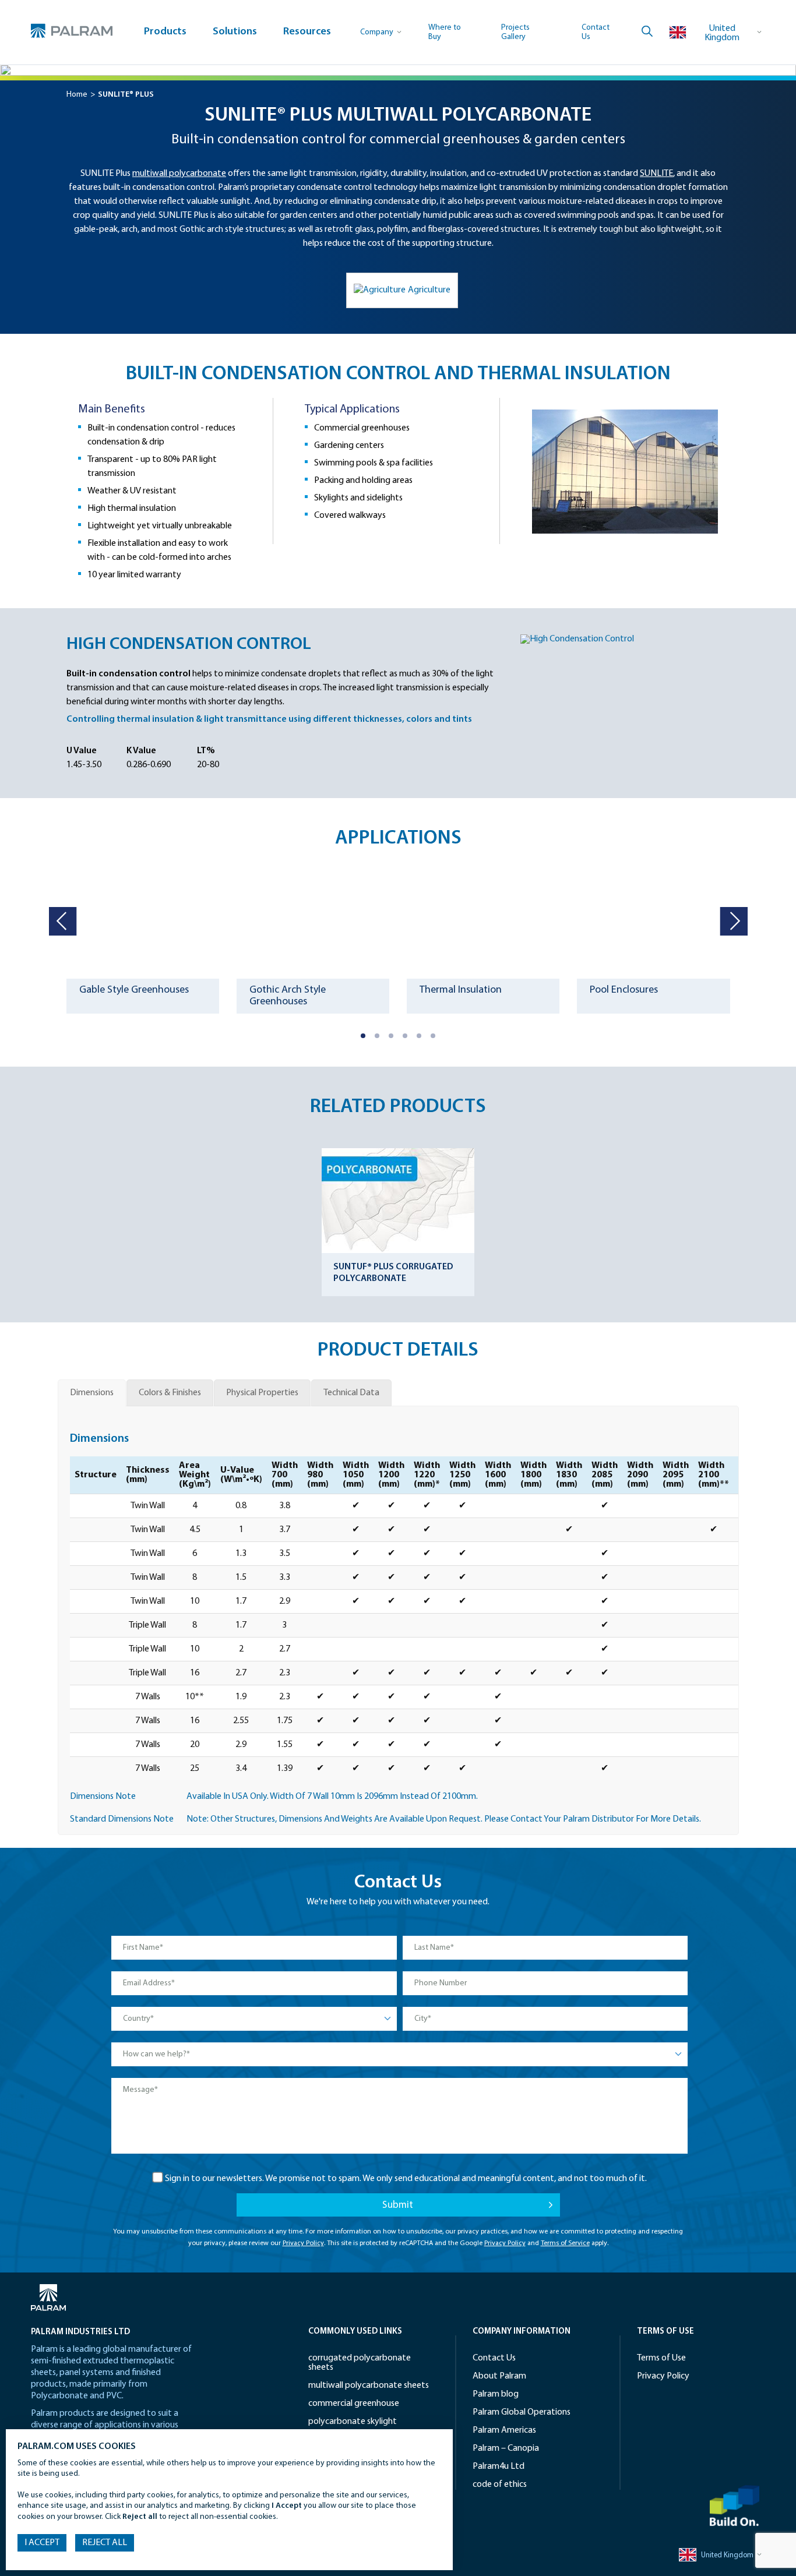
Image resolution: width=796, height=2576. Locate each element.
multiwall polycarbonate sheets (369, 2386)
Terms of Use (661, 2358)
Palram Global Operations (522, 2412)
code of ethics (500, 2485)
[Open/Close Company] (381, 32)
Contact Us (494, 2358)
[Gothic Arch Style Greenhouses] (313, 920)
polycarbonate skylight (353, 2422)
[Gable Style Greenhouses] (143, 920)
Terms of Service (565, 2243)
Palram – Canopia (506, 2448)
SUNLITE (656, 174)
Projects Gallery (515, 32)
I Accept (42, 2543)
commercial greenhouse (354, 2404)
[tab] (92, 1393)
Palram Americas (504, 2430)
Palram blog (496, 2394)
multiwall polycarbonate (179, 174)
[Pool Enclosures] (653, 920)
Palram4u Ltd (499, 2466)
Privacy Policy (303, 2243)
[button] (363, 1036)
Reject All (105, 2543)
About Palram (499, 2376)
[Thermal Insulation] (483, 920)
